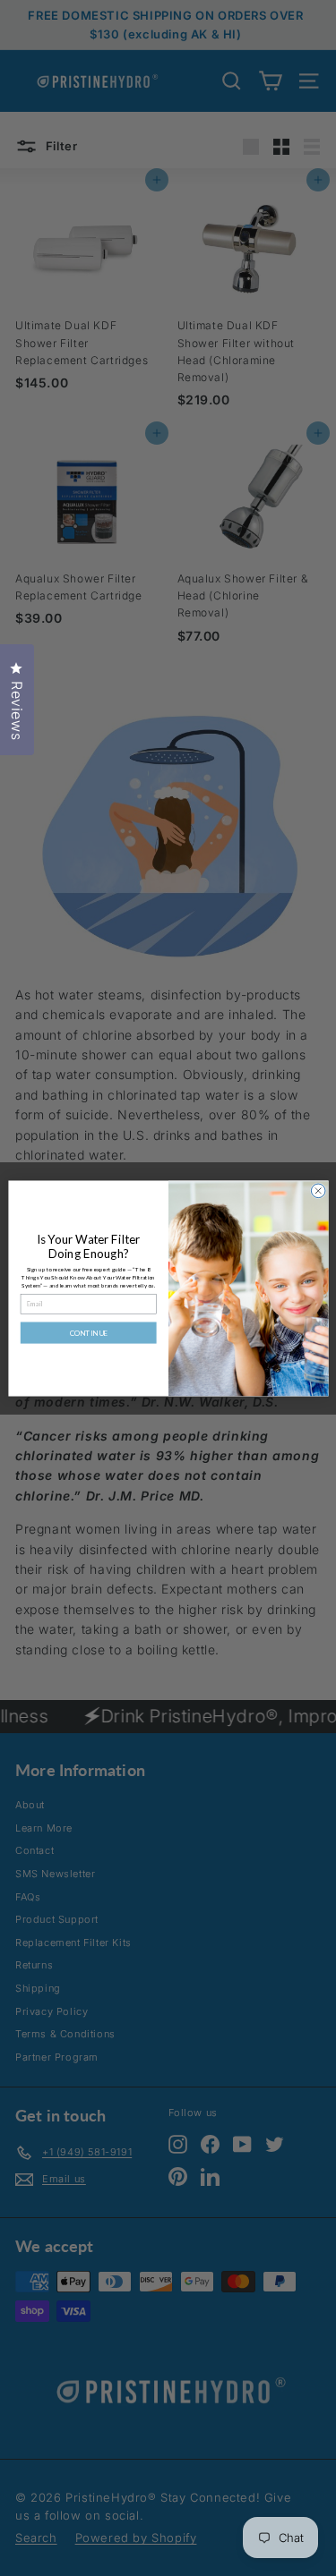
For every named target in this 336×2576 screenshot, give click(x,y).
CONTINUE (88, 1332)
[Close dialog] (318, 1191)
